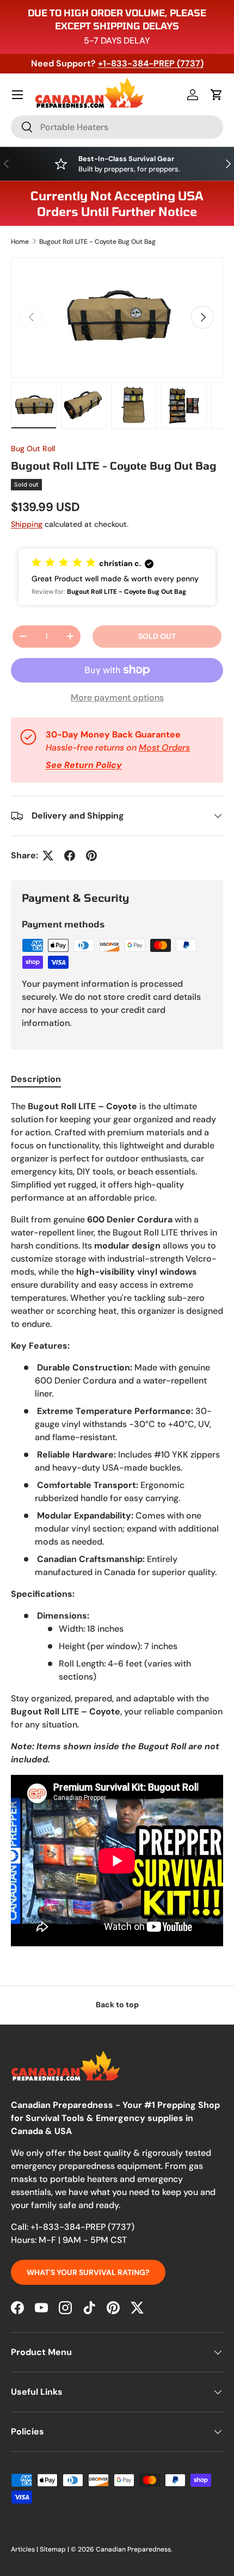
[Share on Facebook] (70, 856)
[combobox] (117, 127)
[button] (217, 95)
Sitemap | (55, 2549)
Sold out (157, 636)
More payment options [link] (117, 697)
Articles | (25, 2549)
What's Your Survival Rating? (88, 2272)
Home (20, 242)
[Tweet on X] (48, 856)
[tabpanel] (117, 1525)
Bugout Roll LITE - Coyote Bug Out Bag (97, 242)
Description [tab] (36, 1079)
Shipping (27, 524)
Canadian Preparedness (133, 2549)
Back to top (117, 2005)
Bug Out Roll (33, 448)
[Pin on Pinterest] (91, 856)
